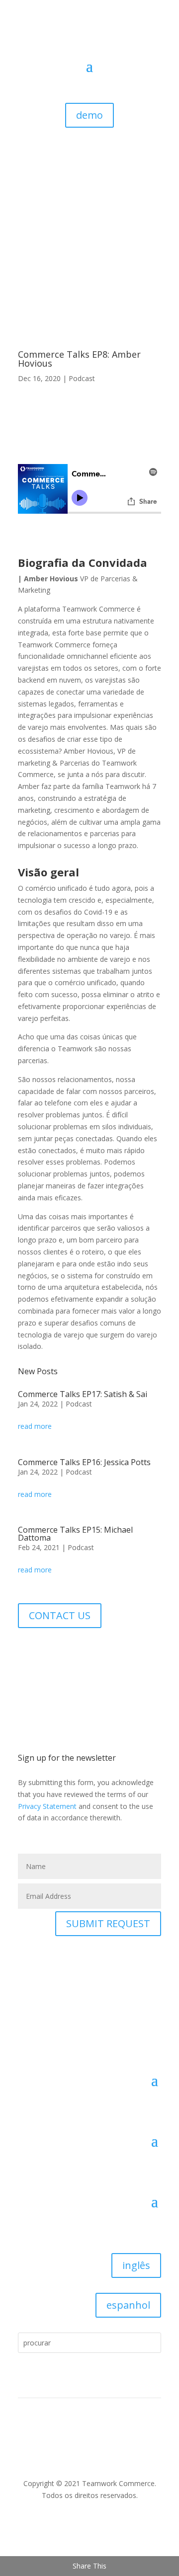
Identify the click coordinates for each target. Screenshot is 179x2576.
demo (89, 115)
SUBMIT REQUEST (108, 1923)
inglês (136, 2265)
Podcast (82, 378)
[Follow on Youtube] (73, 1651)
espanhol (128, 2305)
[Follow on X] (53, 1651)
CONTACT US (60, 1615)
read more (35, 1426)
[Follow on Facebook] (33, 1651)
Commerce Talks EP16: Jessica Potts (84, 1462)
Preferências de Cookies (51, 2445)
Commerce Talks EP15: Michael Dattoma (75, 1534)
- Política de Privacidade (123, 2445)
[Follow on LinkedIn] (89, 2524)
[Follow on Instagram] (92, 1651)
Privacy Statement (47, 1806)
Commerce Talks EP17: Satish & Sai (83, 1394)
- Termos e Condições (54, 2457)
